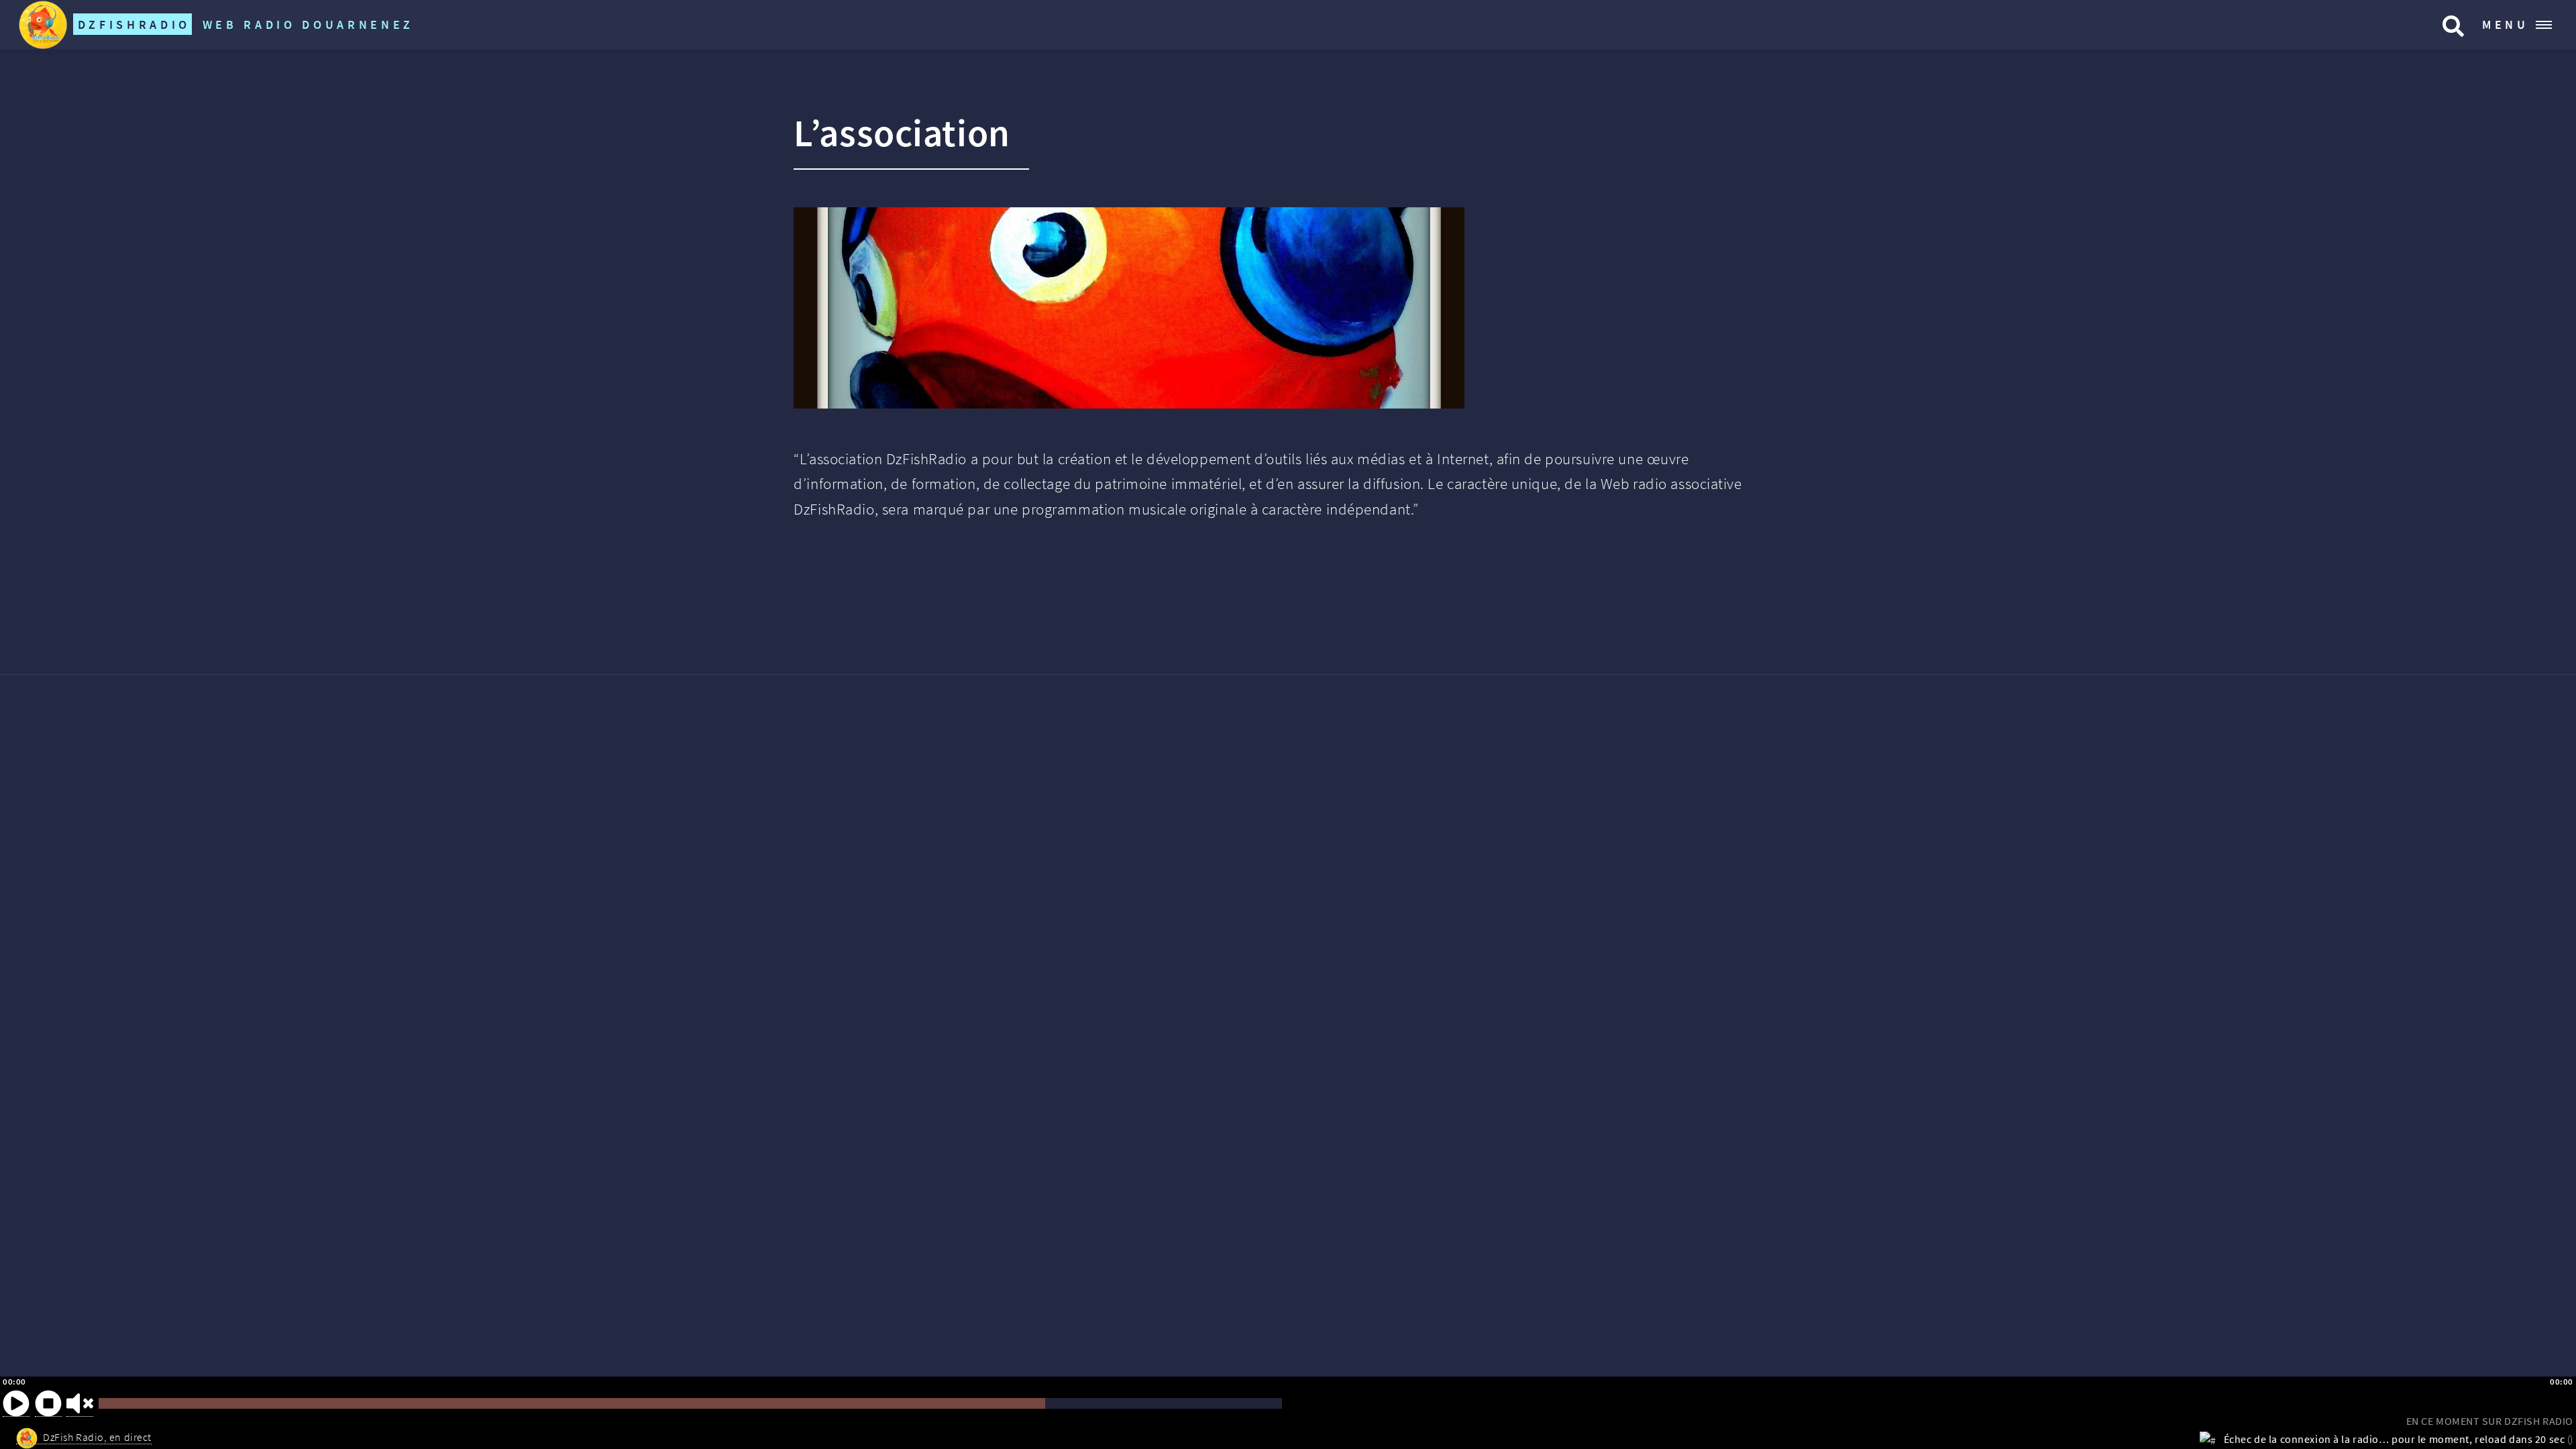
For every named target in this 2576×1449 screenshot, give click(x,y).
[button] (16, 1403)
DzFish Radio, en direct (97, 1437)
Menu (2506, 24)
